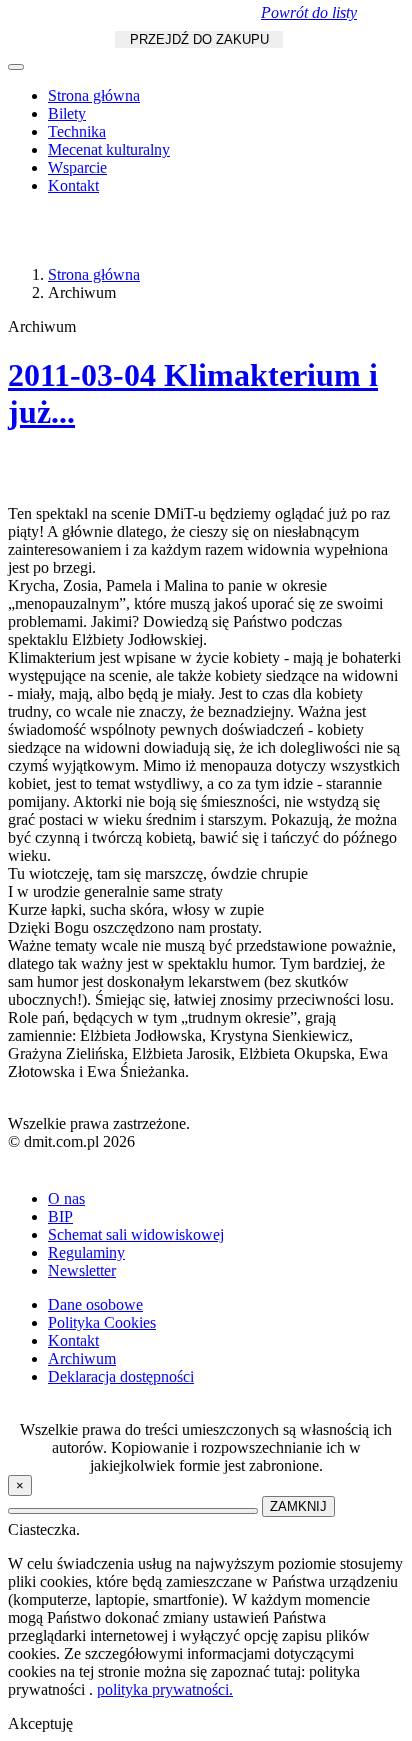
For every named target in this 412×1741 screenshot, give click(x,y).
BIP (60, 1216)
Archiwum (82, 1358)
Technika (77, 131)
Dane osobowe (95, 1304)
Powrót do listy (309, 12)
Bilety (67, 113)
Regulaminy (86, 1252)
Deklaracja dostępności (121, 1376)
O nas (66, 1198)
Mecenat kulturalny (109, 149)
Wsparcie (77, 167)
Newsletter (82, 1270)
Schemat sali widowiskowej (136, 1234)
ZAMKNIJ (298, 1506)
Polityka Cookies (102, 1322)
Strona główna (94, 95)
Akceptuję (40, 1723)
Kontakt (73, 185)
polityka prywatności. (165, 1689)
